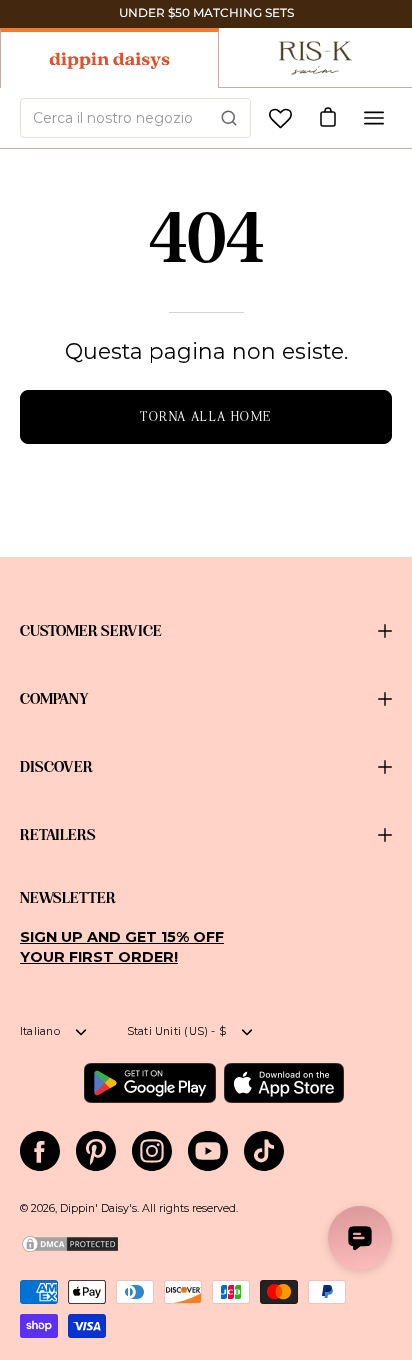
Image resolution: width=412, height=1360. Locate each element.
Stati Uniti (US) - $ (176, 1031)
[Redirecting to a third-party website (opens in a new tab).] (149, 1083)
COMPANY (54, 699)
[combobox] (135, 118)
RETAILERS (58, 835)
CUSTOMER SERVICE (91, 631)
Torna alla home (206, 416)
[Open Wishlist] (280, 118)
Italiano (40, 1031)
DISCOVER (56, 767)
